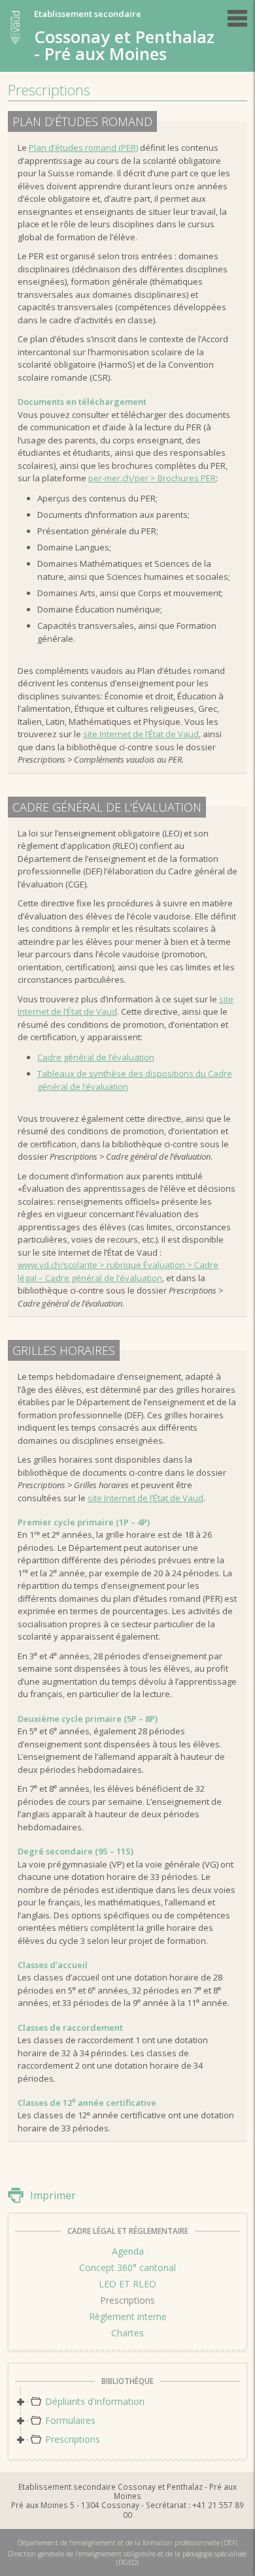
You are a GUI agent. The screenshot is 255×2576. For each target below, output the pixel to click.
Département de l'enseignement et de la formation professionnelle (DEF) (127, 2543)
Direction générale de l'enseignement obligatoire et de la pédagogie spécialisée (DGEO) (127, 2558)
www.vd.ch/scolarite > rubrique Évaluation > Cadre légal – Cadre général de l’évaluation (118, 1271)
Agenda (128, 2251)
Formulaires (70, 2420)
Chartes (127, 2333)
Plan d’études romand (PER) (83, 148)
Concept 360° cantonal (127, 2267)
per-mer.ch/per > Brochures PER (152, 478)
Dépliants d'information (95, 2401)
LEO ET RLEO (127, 2284)
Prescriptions (127, 2300)
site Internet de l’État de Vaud (141, 734)
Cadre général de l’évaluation (96, 1057)
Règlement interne (128, 2316)
